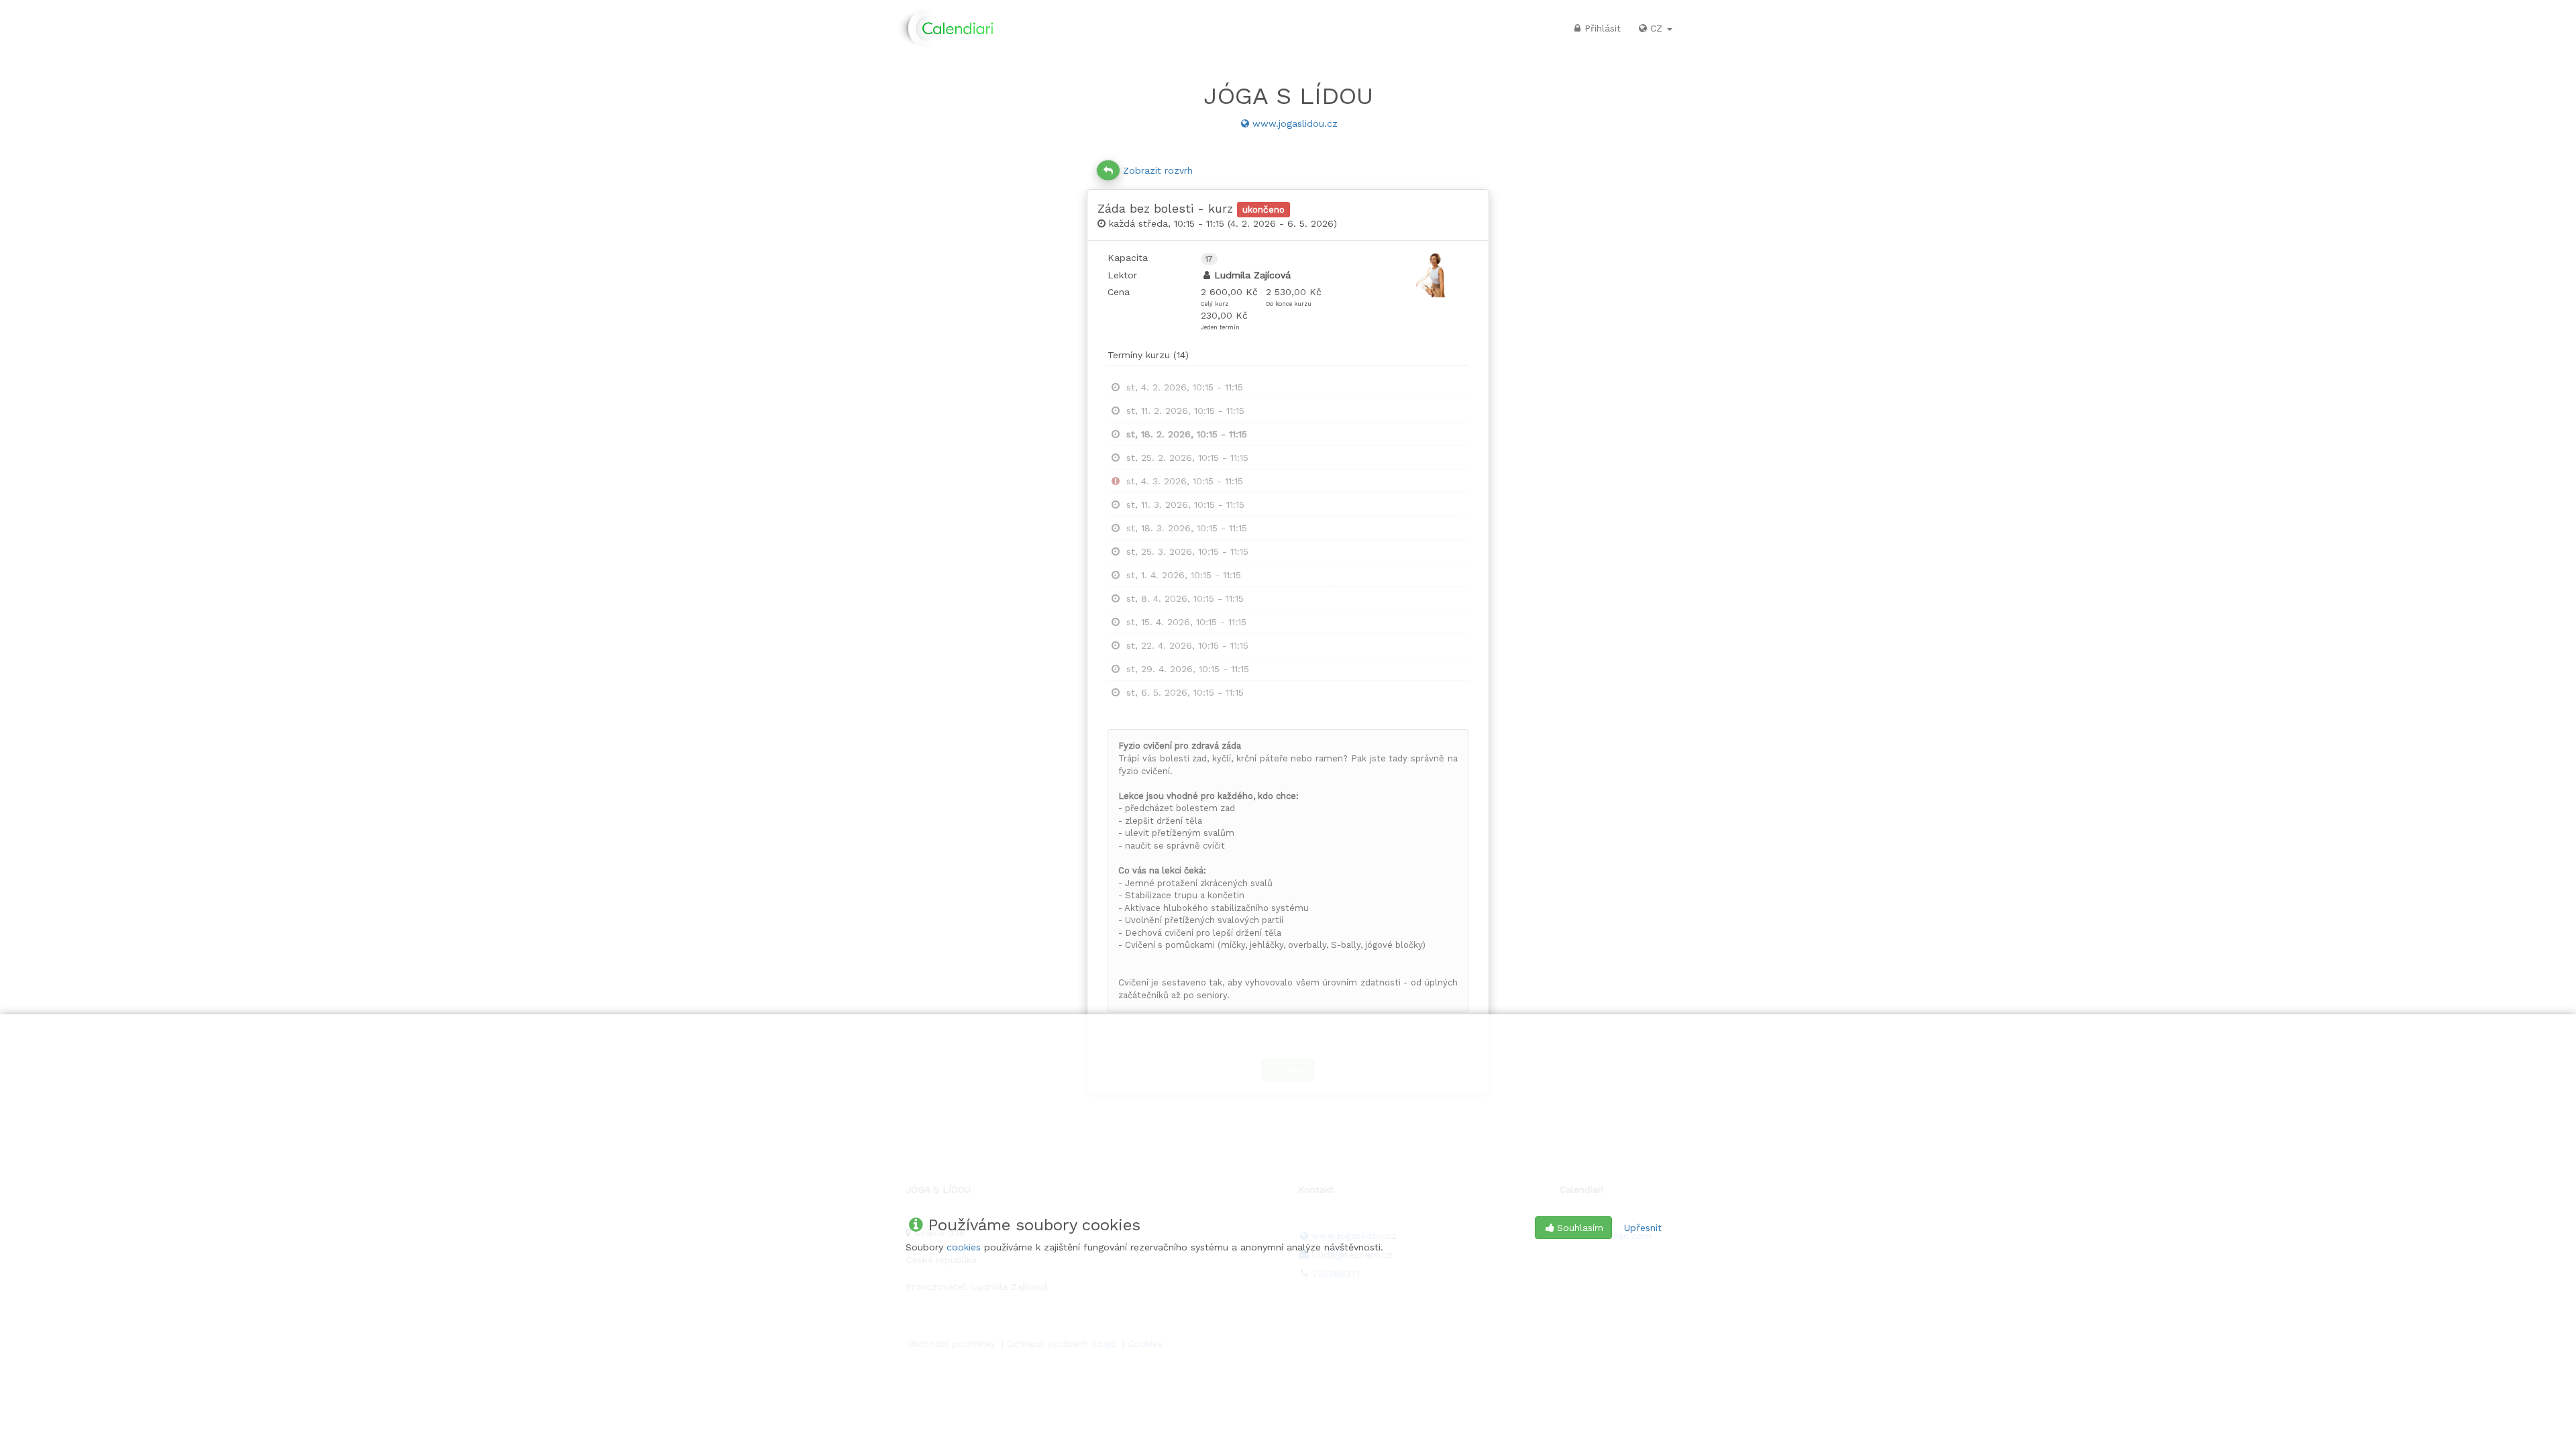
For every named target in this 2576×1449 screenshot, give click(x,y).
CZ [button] (1658, 28)
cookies (964, 1247)
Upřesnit (1643, 1228)
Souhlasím (1580, 1228)
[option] (1288, 387)
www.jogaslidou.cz (1295, 123)
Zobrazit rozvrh (1158, 170)
